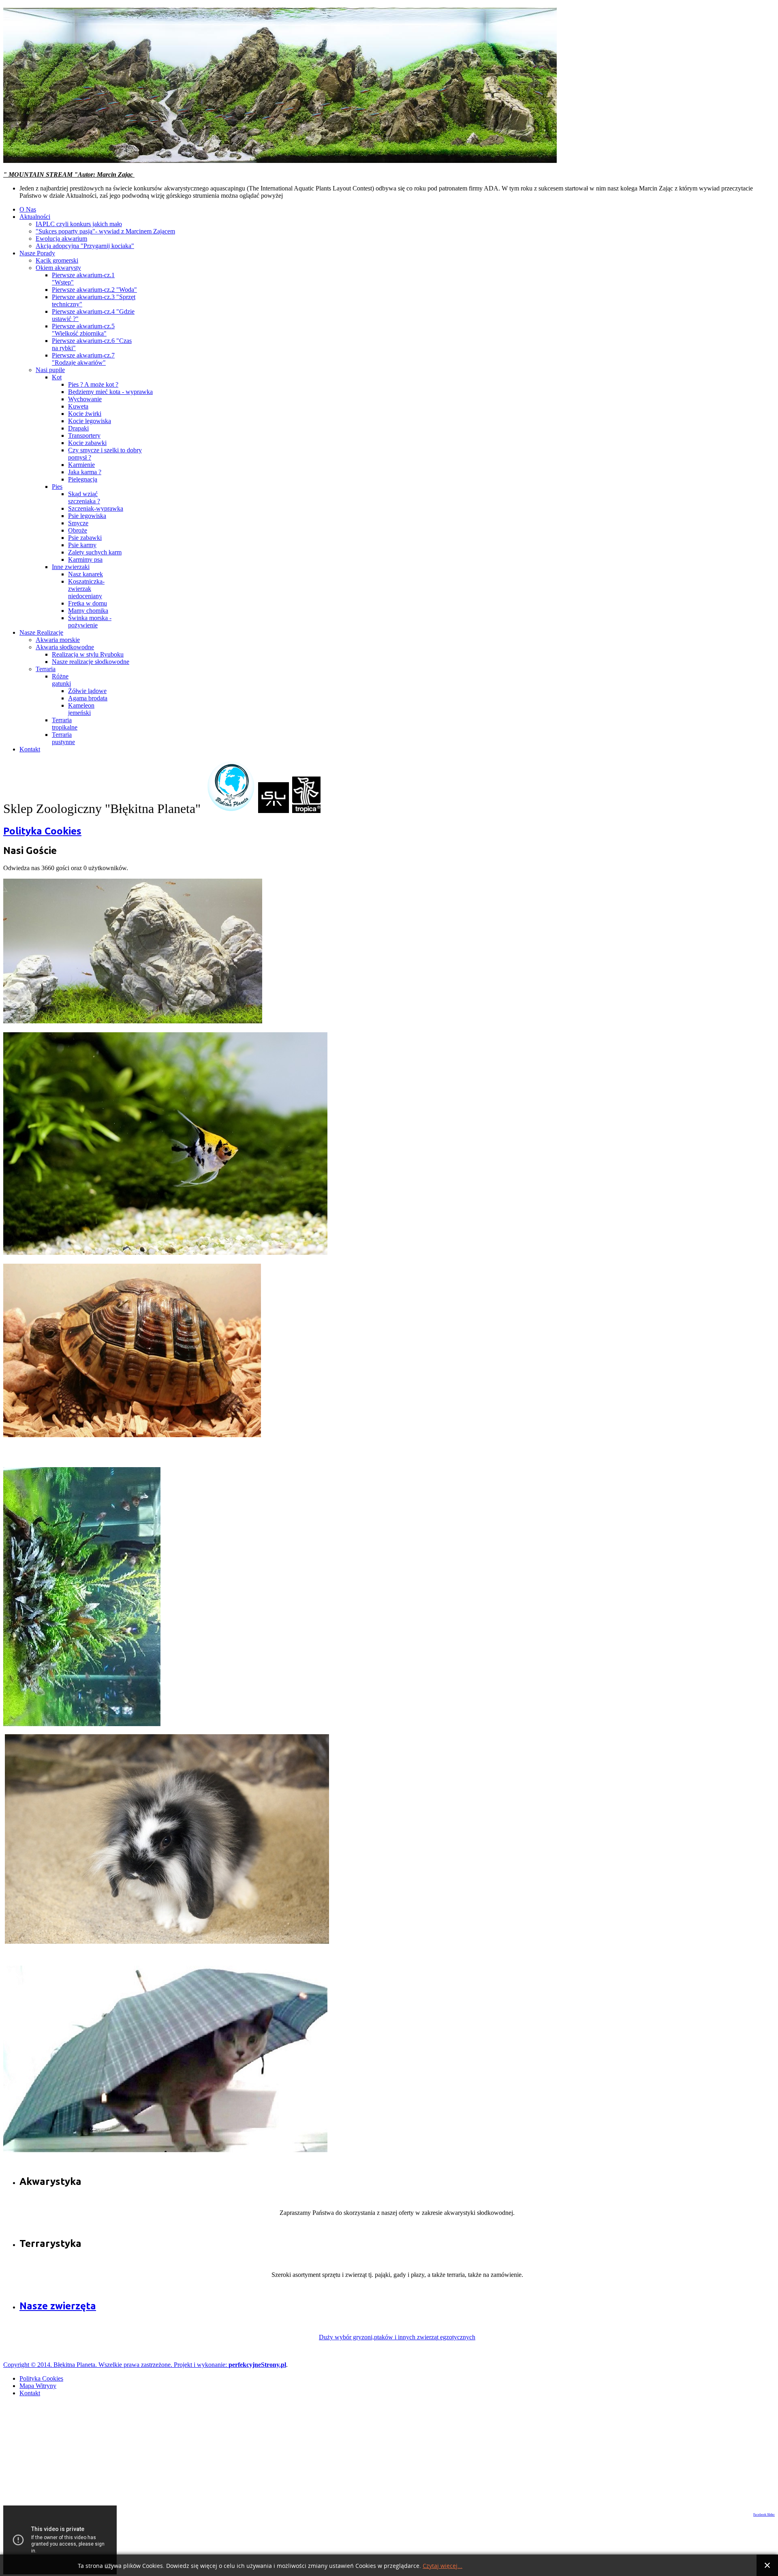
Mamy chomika (88, 611)
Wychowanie (85, 399)
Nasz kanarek (85, 574)
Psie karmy (82, 545)
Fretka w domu (88, 603)
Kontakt (30, 749)
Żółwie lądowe (87, 691)
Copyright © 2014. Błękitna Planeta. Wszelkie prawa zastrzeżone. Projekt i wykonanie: (116, 2365)
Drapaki (78, 428)
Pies (57, 487)
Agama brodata (88, 698)
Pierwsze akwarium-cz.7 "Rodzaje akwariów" (83, 359)
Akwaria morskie (58, 640)
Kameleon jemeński (81, 709)
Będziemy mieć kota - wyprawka (110, 392)
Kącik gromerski (57, 260)
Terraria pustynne (63, 738)
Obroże (78, 530)
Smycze (78, 523)
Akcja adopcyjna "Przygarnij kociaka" (85, 246)
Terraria (46, 669)
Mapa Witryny (38, 2386)
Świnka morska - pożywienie (90, 622)
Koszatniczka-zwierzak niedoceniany (86, 589)
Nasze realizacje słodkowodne (91, 662)
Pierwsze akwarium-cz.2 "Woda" (94, 290)
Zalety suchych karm (95, 552)
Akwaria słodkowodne (65, 647)
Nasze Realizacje (41, 632)
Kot (57, 377)
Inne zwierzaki (71, 567)
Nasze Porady (37, 253)
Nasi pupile (50, 370)
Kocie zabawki (87, 443)
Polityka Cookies (42, 831)
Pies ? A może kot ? (93, 384)
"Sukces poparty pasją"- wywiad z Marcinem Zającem (105, 231)
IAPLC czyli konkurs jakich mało (79, 224)
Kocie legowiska (90, 421)
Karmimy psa (85, 559)
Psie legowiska (87, 516)
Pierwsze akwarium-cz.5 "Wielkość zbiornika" (83, 330)
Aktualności (35, 217)
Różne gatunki (61, 680)
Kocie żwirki (85, 414)
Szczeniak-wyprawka (96, 508)
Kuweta (78, 406)
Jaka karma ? (85, 472)
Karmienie (81, 465)
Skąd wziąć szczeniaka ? (84, 497)
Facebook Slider (764, 2515)
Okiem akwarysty (58, 268)
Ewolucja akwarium (61, 239)
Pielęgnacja (83, 479)
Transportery (84, 435)
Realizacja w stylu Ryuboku (88, 654)
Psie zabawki (85, 538)
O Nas (28, 209)
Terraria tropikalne (65, 724)
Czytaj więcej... (442, 2566)
